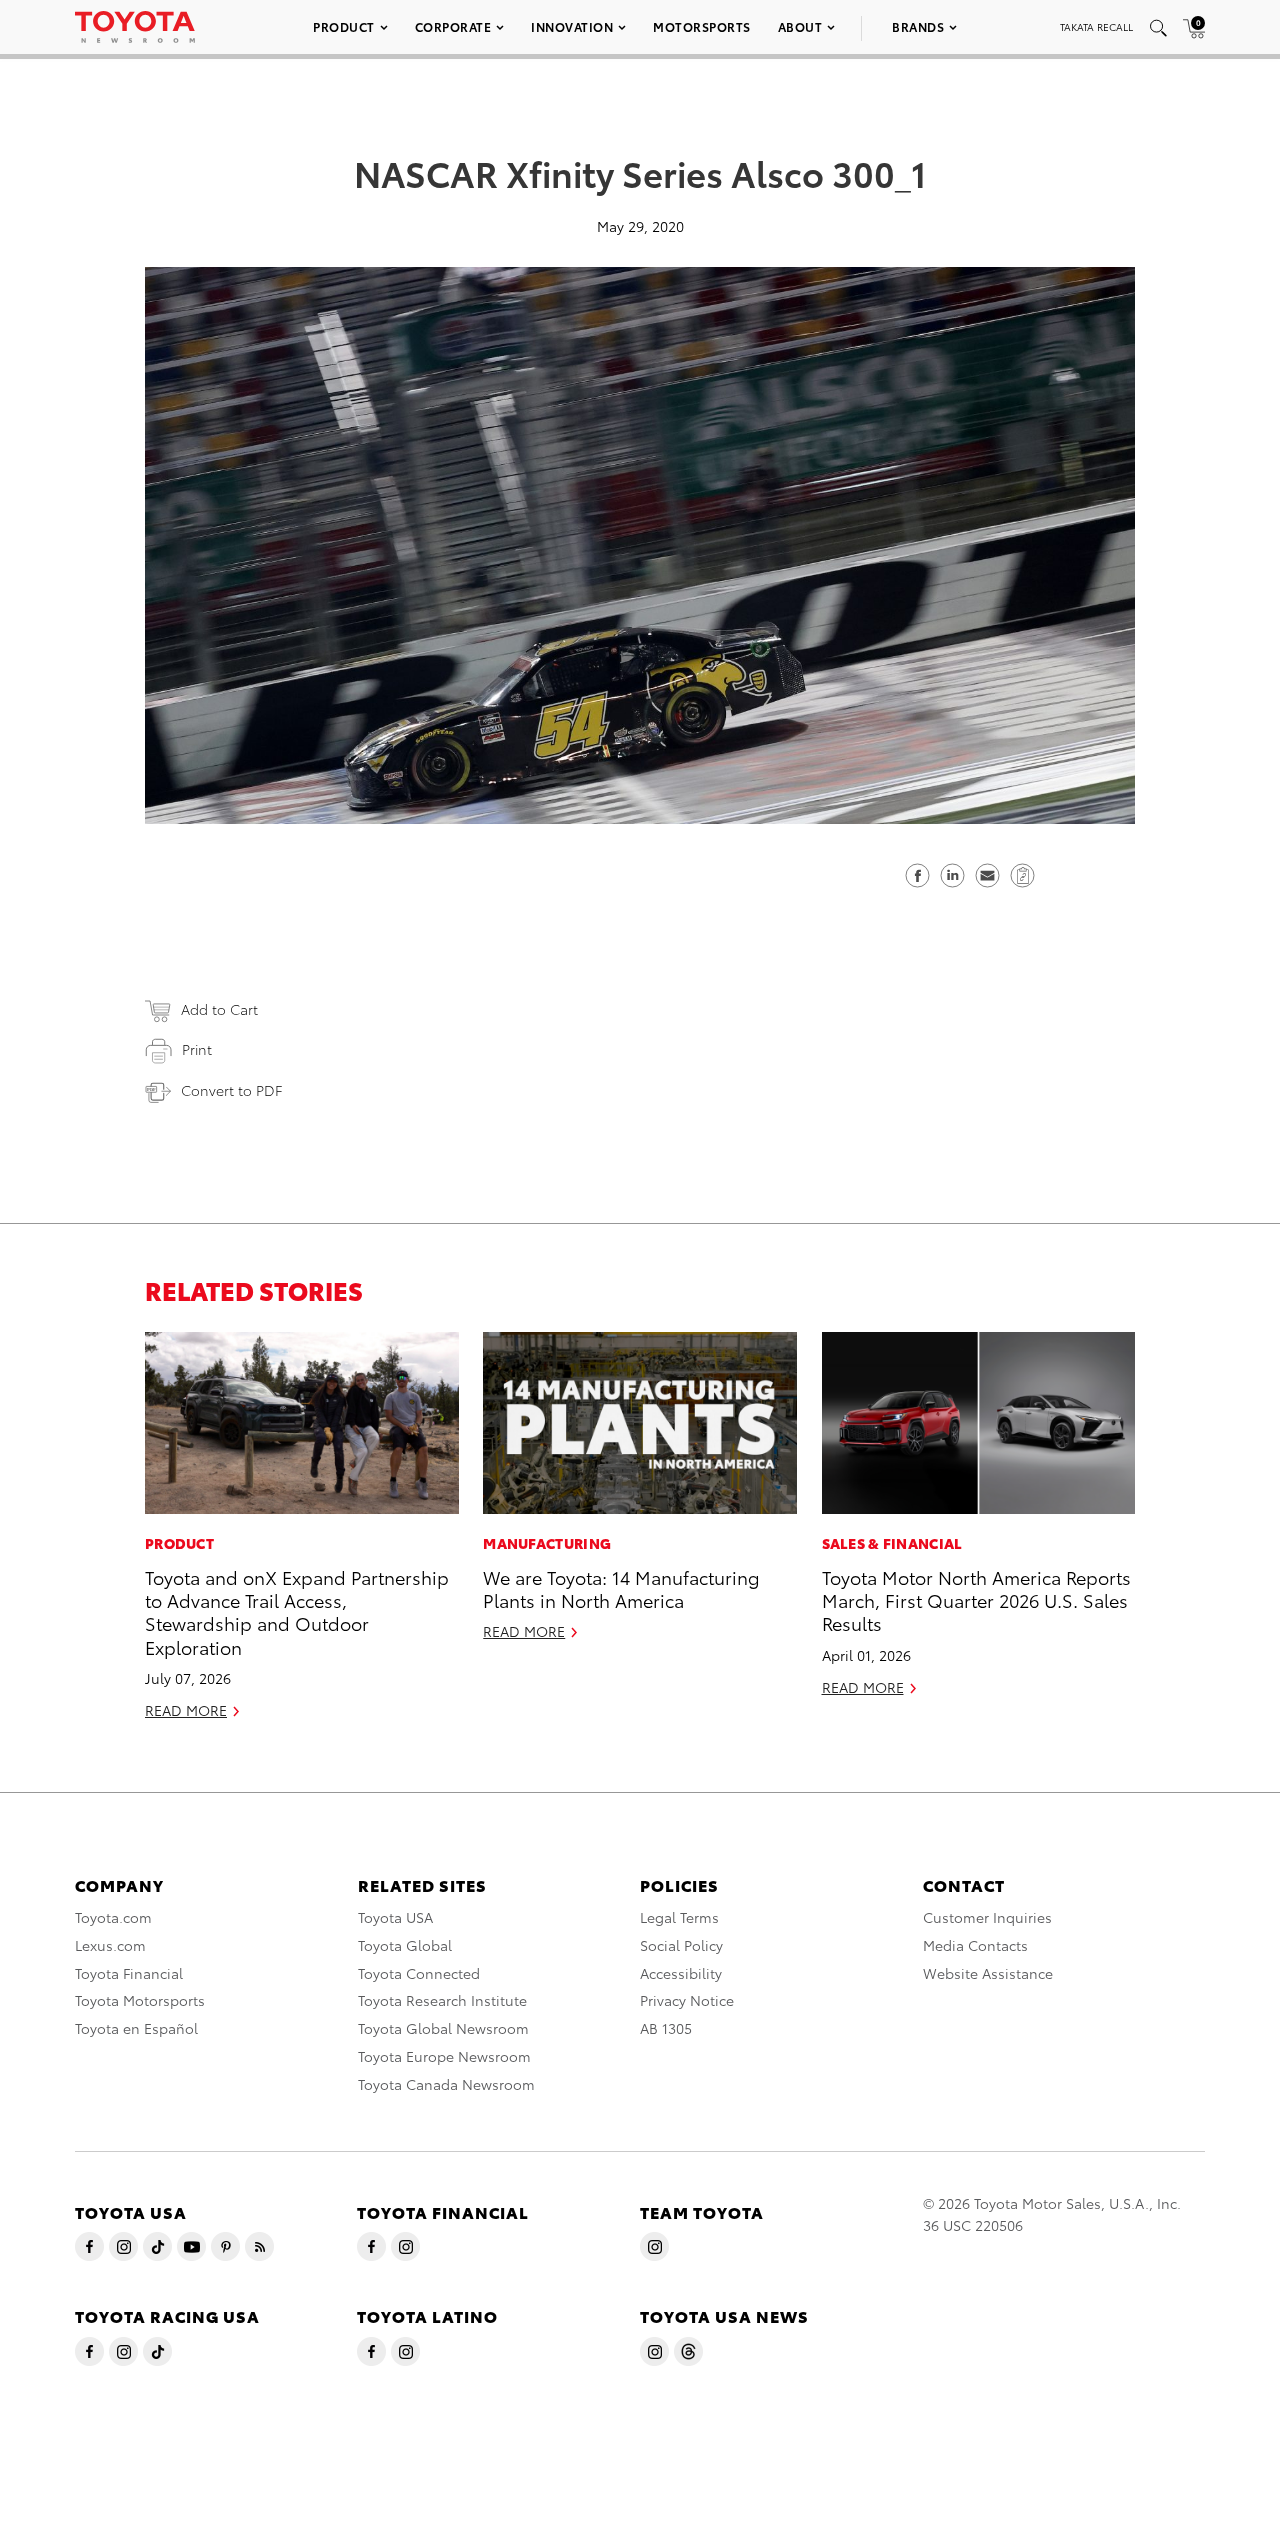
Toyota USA (395, 1917)
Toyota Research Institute (442, 2000)
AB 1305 (666, 2028)
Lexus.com (110, 1945)
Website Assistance (988, 1973)
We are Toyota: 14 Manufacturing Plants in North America (621, 1588)
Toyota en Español (136, 2028)
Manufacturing (547, 1543)
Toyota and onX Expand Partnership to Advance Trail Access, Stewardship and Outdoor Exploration (297, 1611)
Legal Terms (679, 1917)
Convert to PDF (231, 1090)
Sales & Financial (892, 1543)
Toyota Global (405, 1945)
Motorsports (702, 26)
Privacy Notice (687, 2000)
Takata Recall (1096, 26)
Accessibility (681, 1973)
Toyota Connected (419, 1973)
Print (197, 1049)
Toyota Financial (129, 1973)
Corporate (453, 26)
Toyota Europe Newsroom (444, 2056)
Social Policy (681, 1945)
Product (344, 26)
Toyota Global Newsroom (443, 2028)
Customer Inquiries (987, 1917)
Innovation (572, 26)
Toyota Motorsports (140, 2000)
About (800, 26)
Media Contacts (975, 1945)
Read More (186, 1710)
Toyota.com (113, 1917)
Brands (918, 26)
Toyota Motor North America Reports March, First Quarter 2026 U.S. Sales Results (976, 1600)
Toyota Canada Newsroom (446, 2084)
